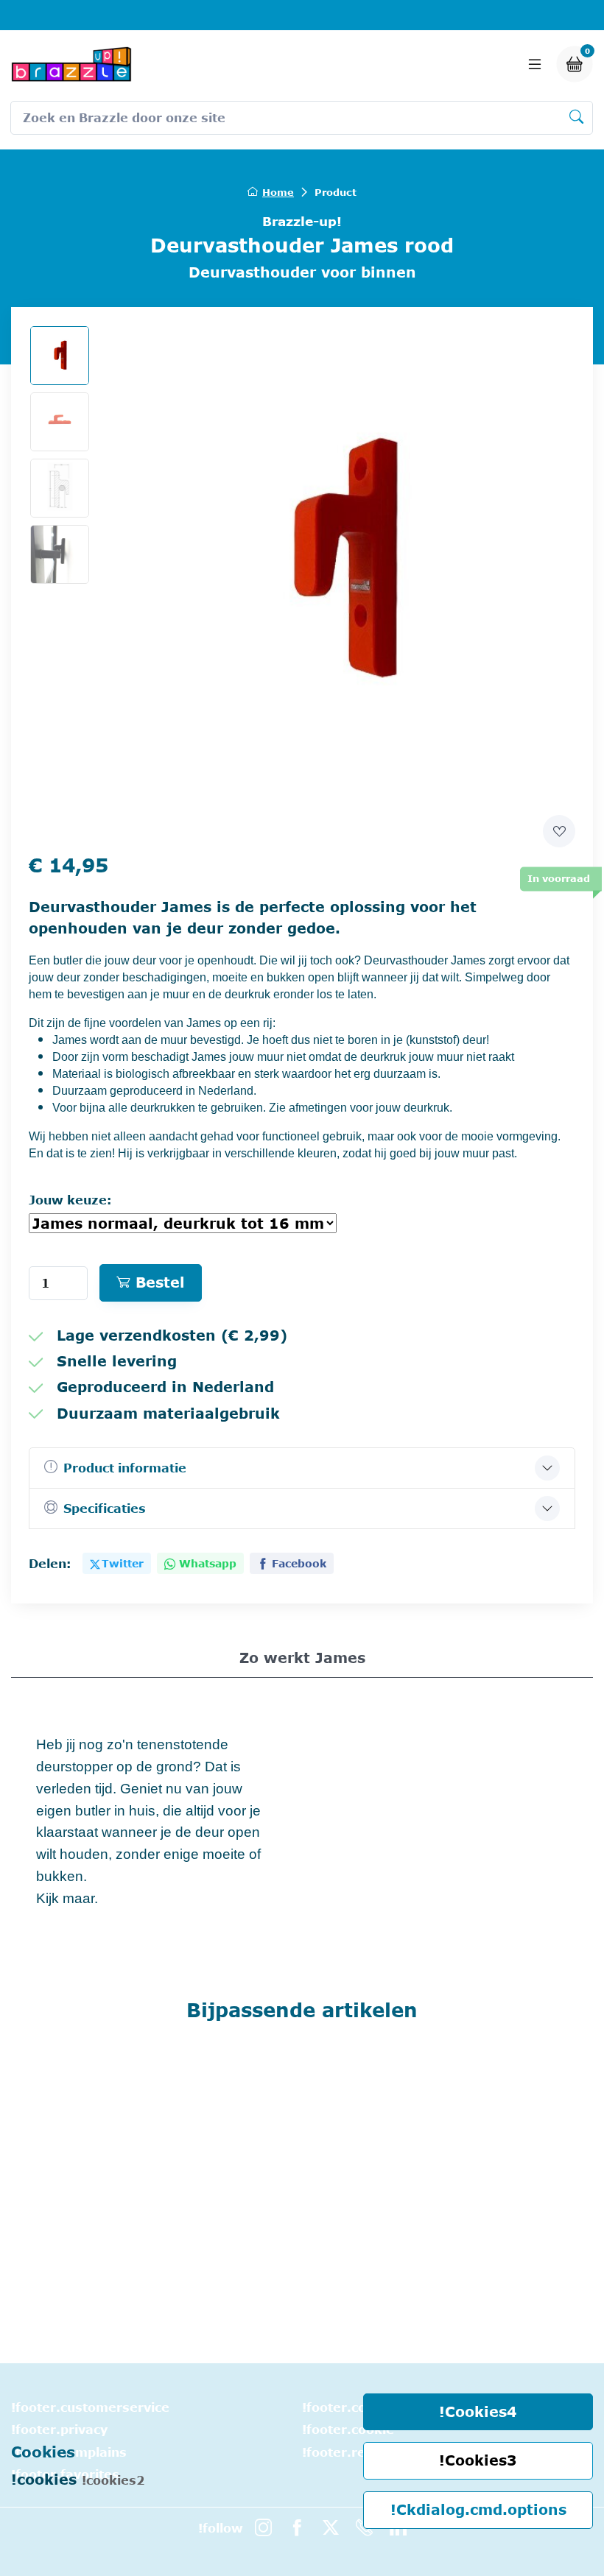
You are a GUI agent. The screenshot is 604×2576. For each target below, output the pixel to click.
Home (278, 192)
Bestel (160, 1282)
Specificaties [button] (105, 1508)
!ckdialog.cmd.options (478, 2509)
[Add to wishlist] (559, 831)
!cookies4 (478, 2411)
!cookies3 (478, 2460)
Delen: (50, 1564)
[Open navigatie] (535, 64)
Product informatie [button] (125, 1468)
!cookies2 (113, 2480)
